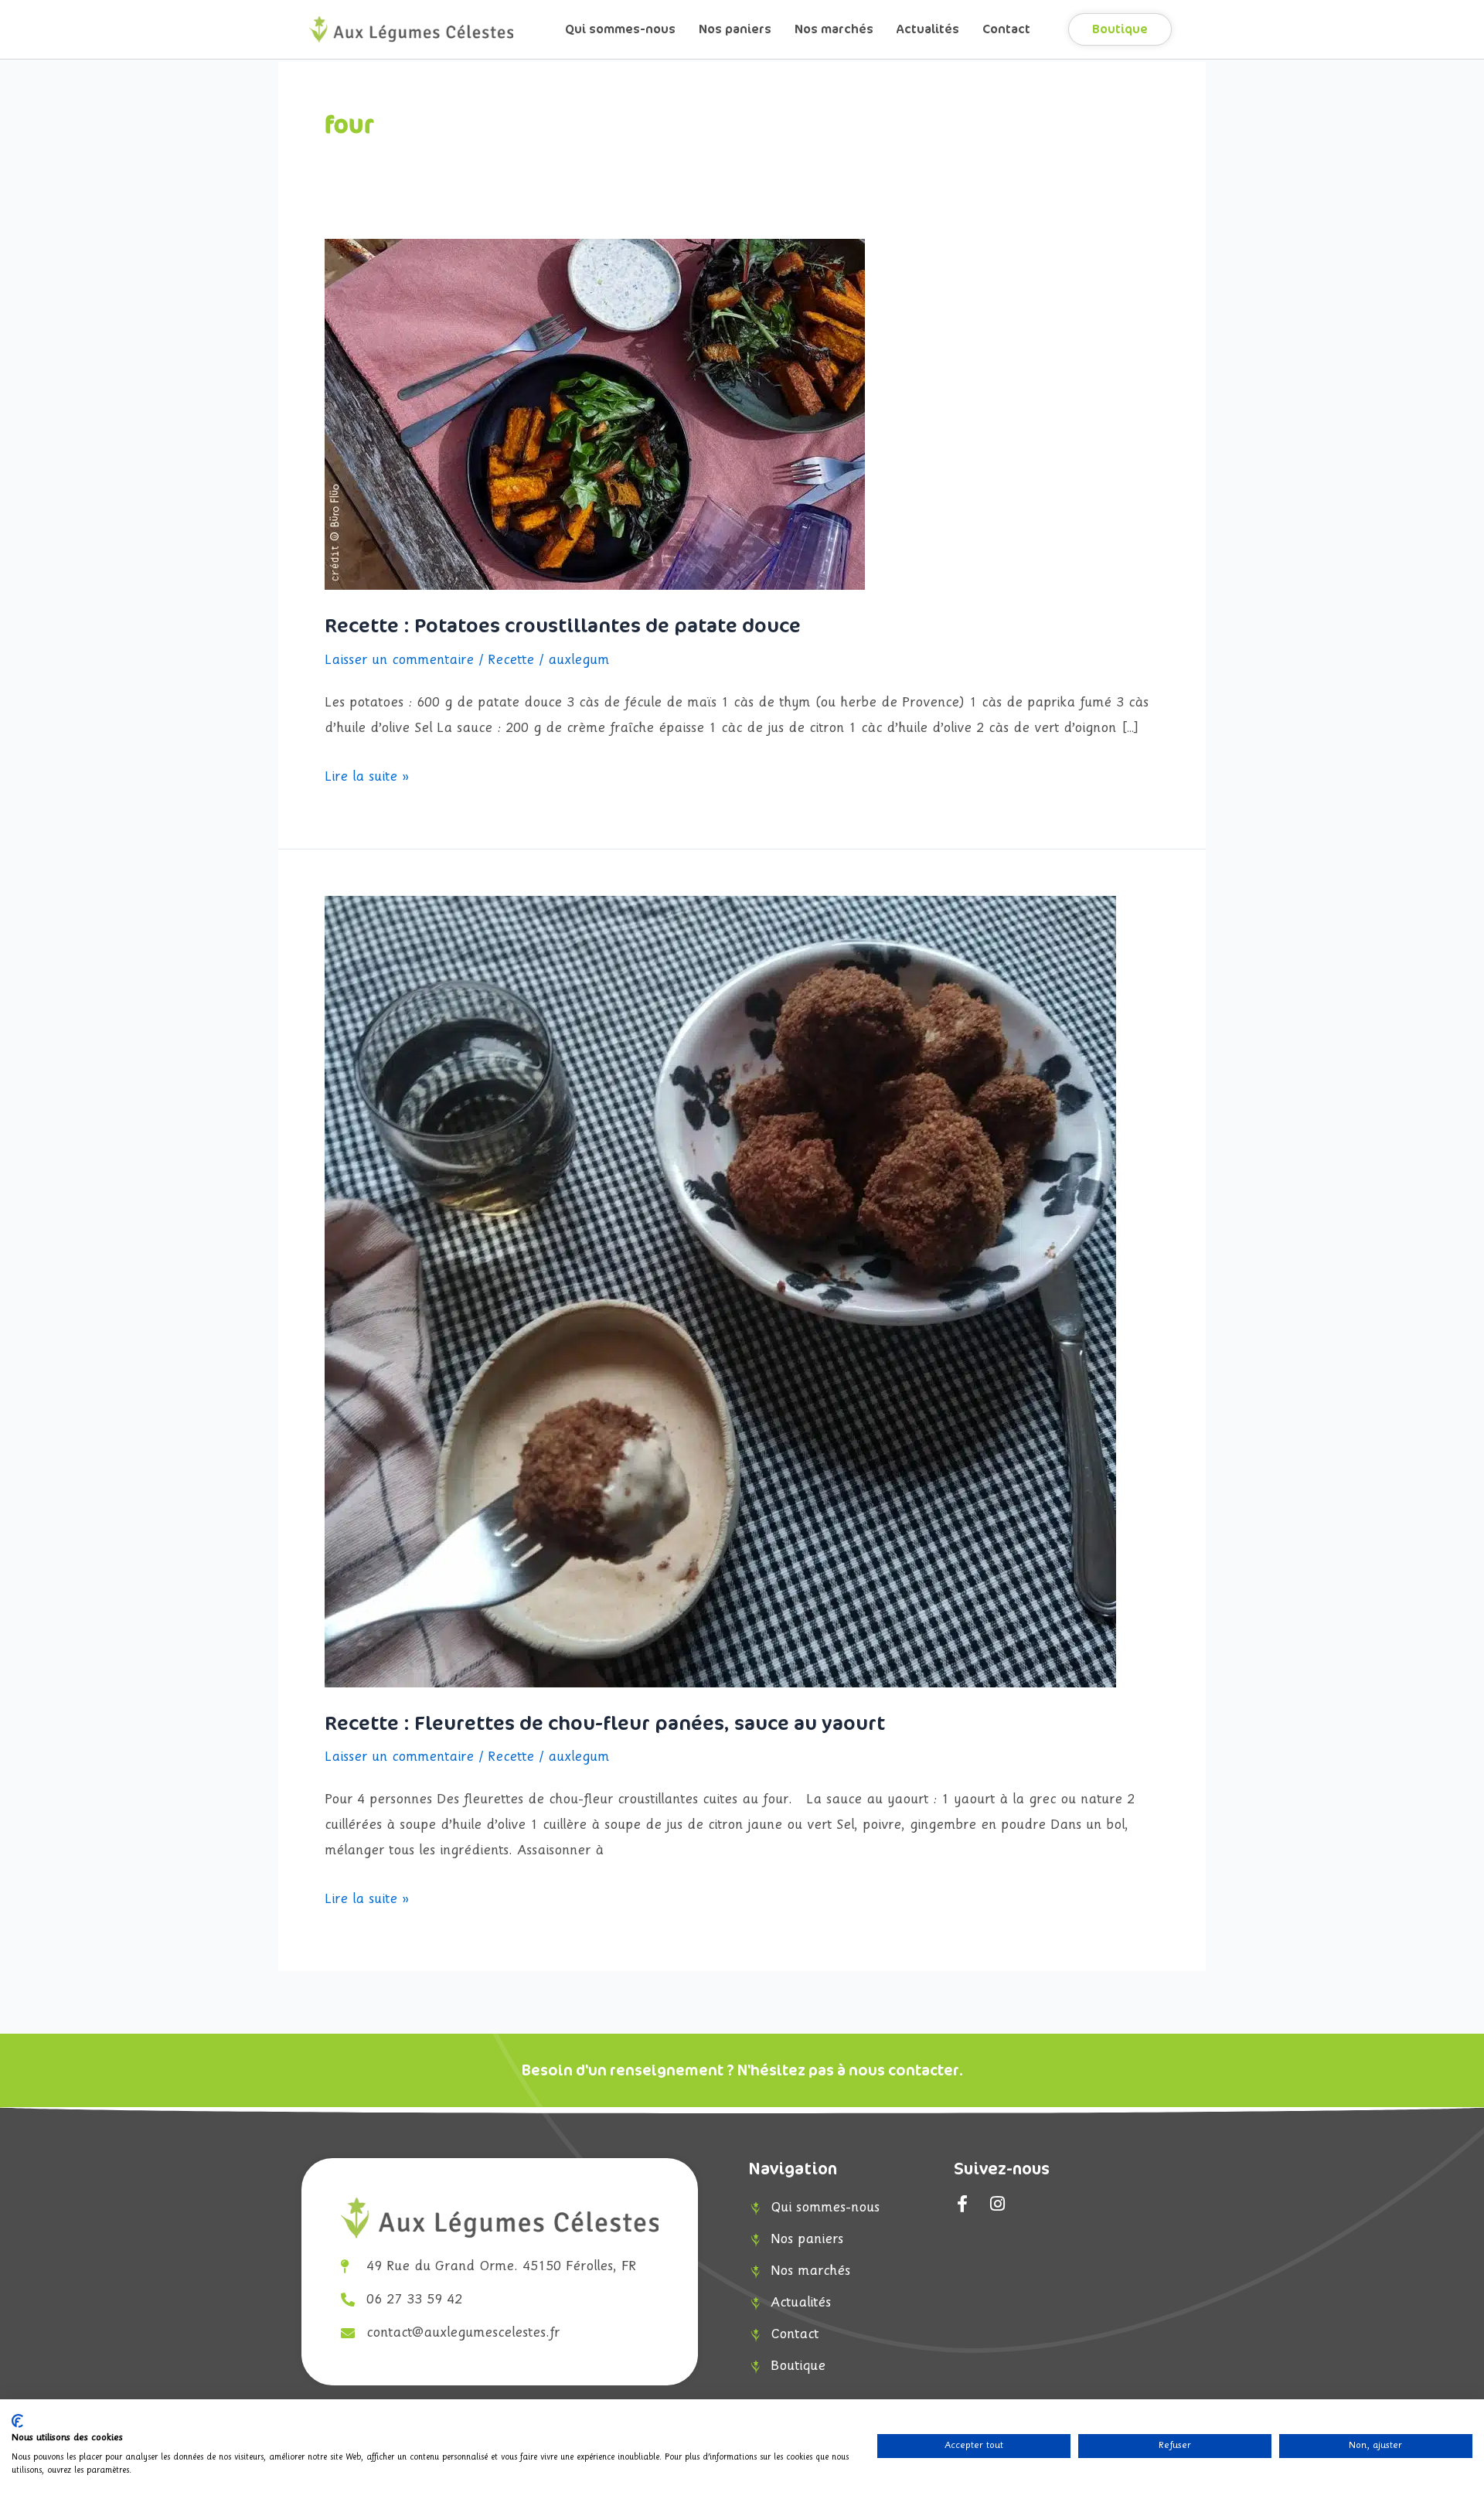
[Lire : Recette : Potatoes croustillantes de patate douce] (595, 414)
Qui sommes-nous (620, 29)
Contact (1006, 29)
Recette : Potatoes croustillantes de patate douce (563, 626)
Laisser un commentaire (399, 660)
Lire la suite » (367, 775)
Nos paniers (735, 29)
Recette (511, 660)
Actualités (928, 29)
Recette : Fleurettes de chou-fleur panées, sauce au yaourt (605, 1723)
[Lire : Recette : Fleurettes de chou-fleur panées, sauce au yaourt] (720, 1291)
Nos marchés (834, 29)
